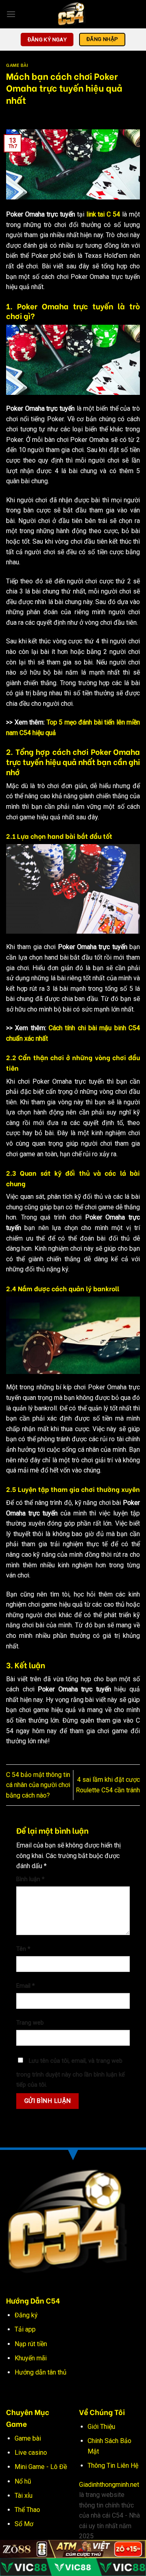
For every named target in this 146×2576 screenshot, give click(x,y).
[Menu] (11, 14)
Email (26, 1986)
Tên (23, 1949)
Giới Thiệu (101, 2427)
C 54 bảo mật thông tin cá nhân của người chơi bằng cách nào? (38, 1785)
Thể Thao (27, 2510)
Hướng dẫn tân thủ (41, 2372)
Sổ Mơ (24, 2524)
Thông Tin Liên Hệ (113, 2466)
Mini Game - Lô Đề (41, 2467)
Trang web (30, 2023)
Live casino (31, 2453)
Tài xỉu (24, 2496)
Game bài (28, 2438)
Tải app (25, 2329)
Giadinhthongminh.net (109, 2485)
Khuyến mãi (31, 2358)
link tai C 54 (103, 214)
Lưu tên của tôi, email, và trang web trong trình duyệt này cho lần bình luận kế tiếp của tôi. (71, 2073)
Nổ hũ (23, 2481)
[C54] (73, 14)
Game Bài (17, 65)
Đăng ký (26, 2315)
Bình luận (30, 1879)
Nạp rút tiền (31, 2344)
